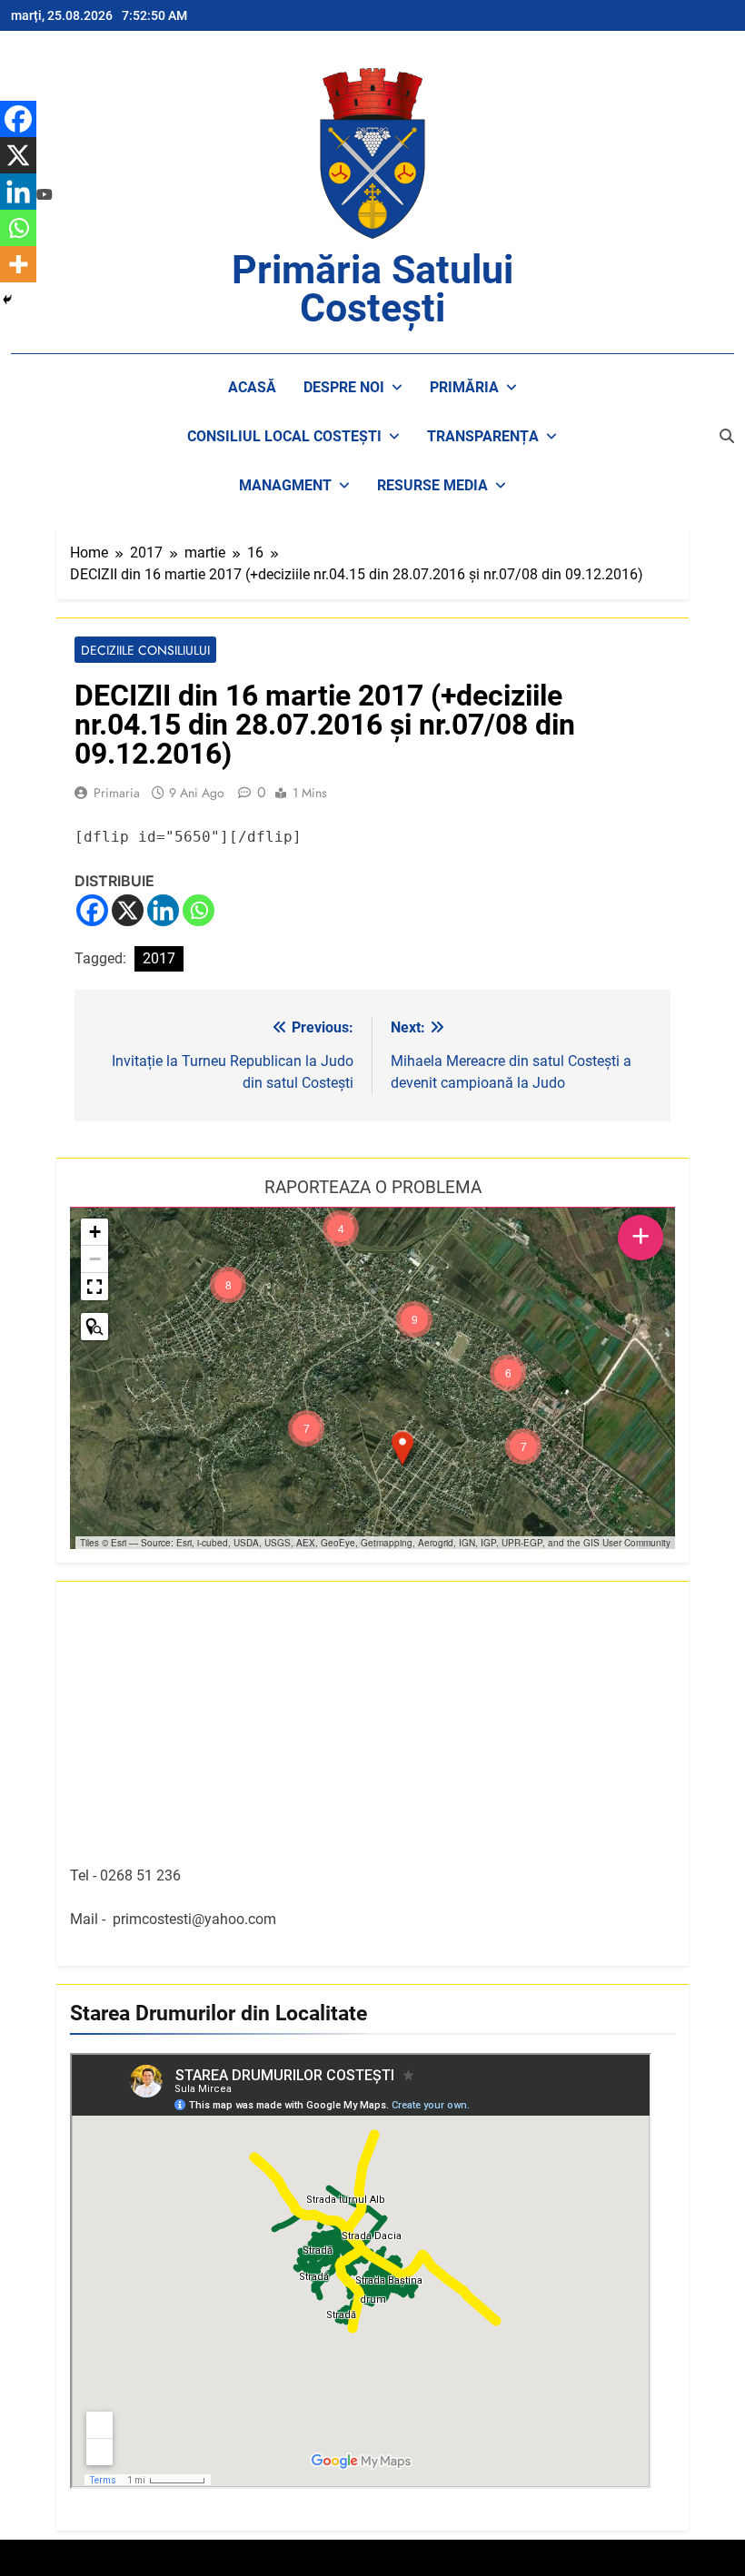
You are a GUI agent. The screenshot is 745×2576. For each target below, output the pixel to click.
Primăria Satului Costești (372, 289)
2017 (159, 958)
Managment (285, 485)
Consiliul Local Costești (284, 436)
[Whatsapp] (199, 910)
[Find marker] (94, 1327)
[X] (128, 910)
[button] (402, 1448)
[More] (18, 264)
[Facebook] (92, 910)
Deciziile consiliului (145, 650)
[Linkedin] (163, 910)
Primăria (464, 387)
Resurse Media (432, 485)
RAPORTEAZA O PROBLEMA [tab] (373, 1187)
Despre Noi (344, 387)
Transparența (483, 436)
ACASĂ (252, 387)
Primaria (117, 793)
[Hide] (7, 300)
